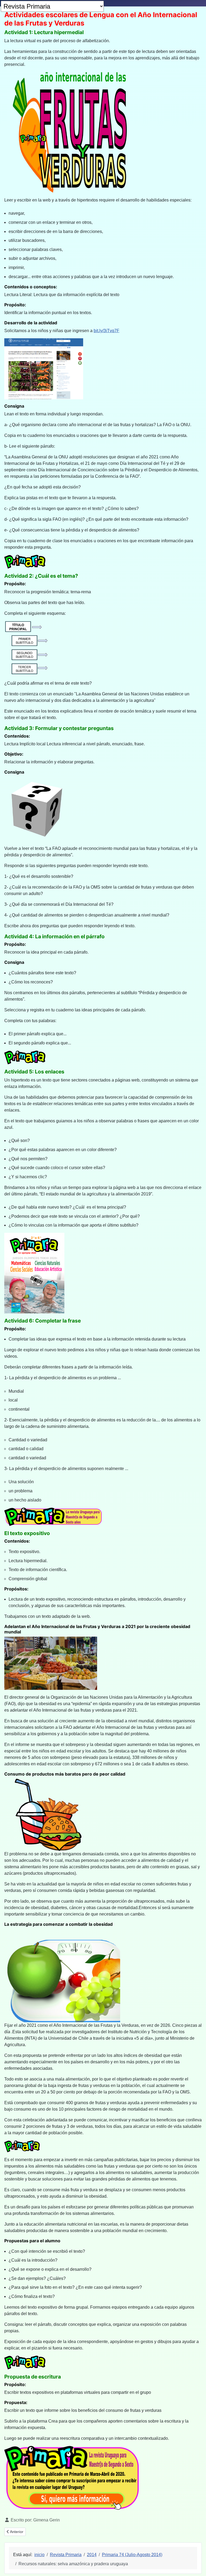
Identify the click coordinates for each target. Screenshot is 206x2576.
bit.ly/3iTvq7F (106, 331)
